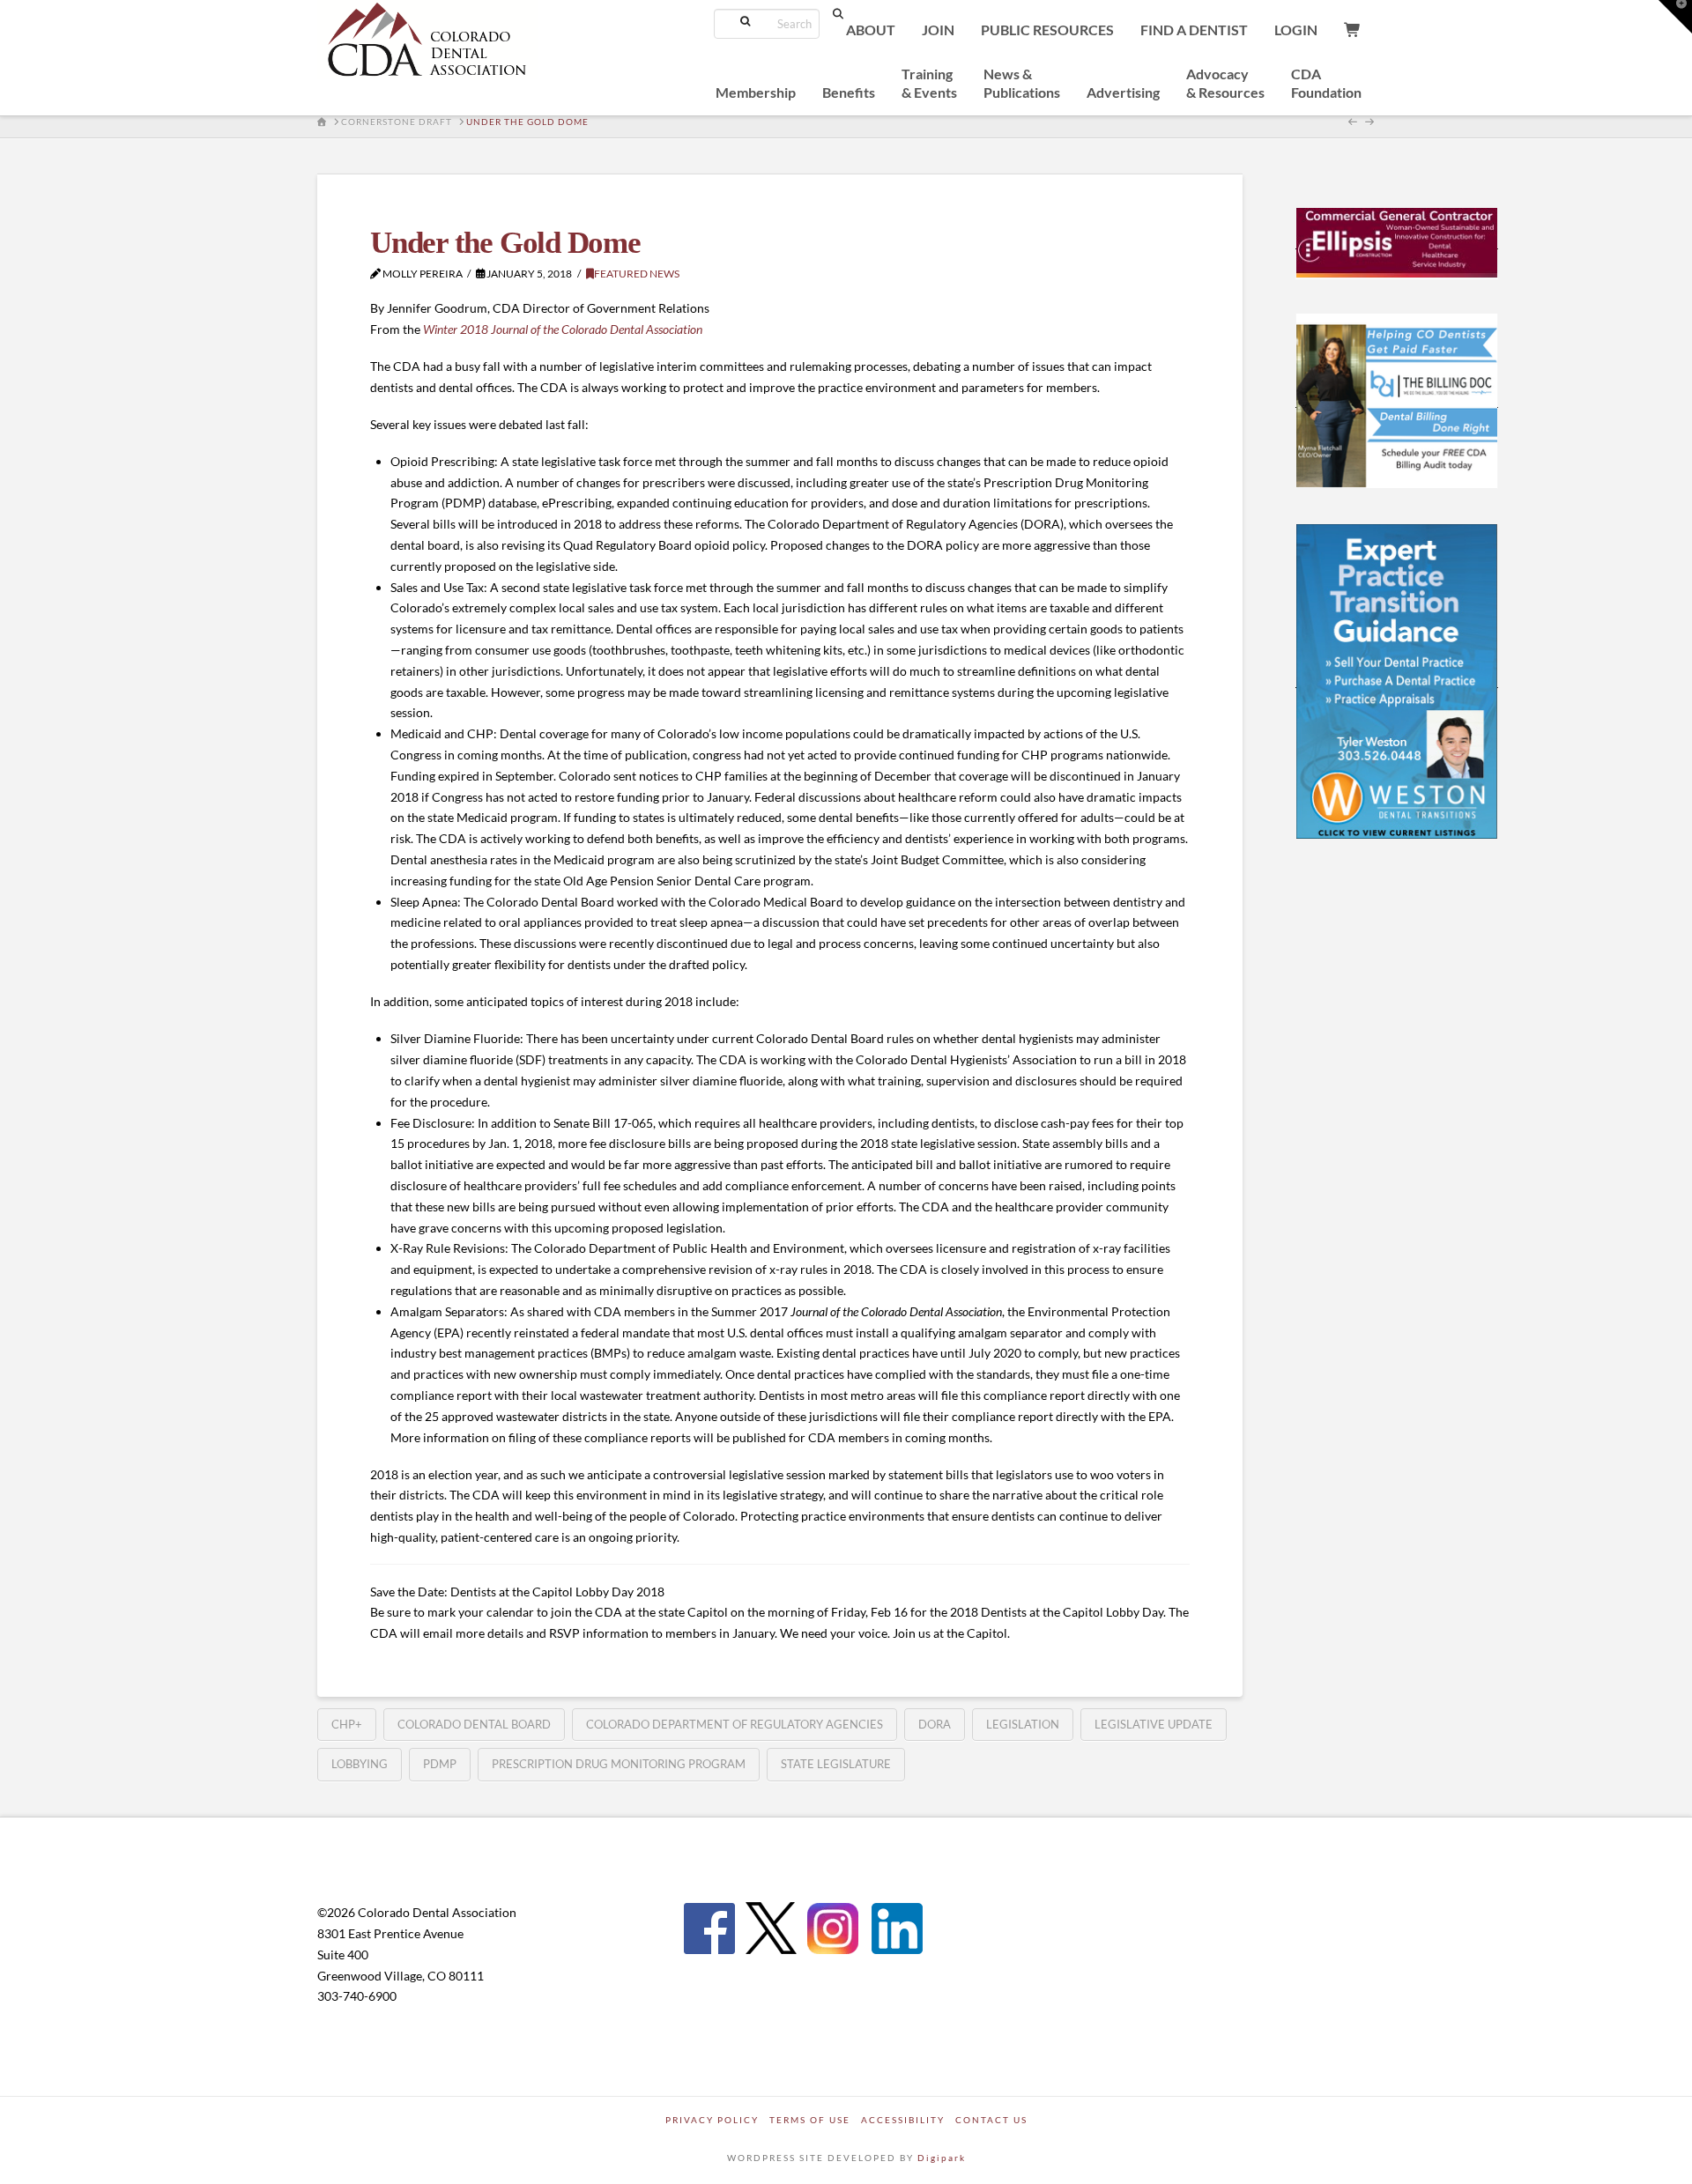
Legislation (1023, 1724)
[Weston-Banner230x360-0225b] (1397, 680)
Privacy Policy (712, 2120)
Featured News (637, 274)
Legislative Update (1154, 1724)
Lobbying (360, 1764)
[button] (1675, 17)
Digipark (942, 2158)
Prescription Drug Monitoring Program (619, 1764)
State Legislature (836, 1764)
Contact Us (991, 2120)
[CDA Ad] (1397, 241)
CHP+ (347, 1724)
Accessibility (903, 2120)
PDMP (440, 1764)
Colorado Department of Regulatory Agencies (735, 1724)
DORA (935, 1724)
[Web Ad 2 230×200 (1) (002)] (1397, 400)
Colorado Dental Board (474, 1724)
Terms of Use (810, 2120)
